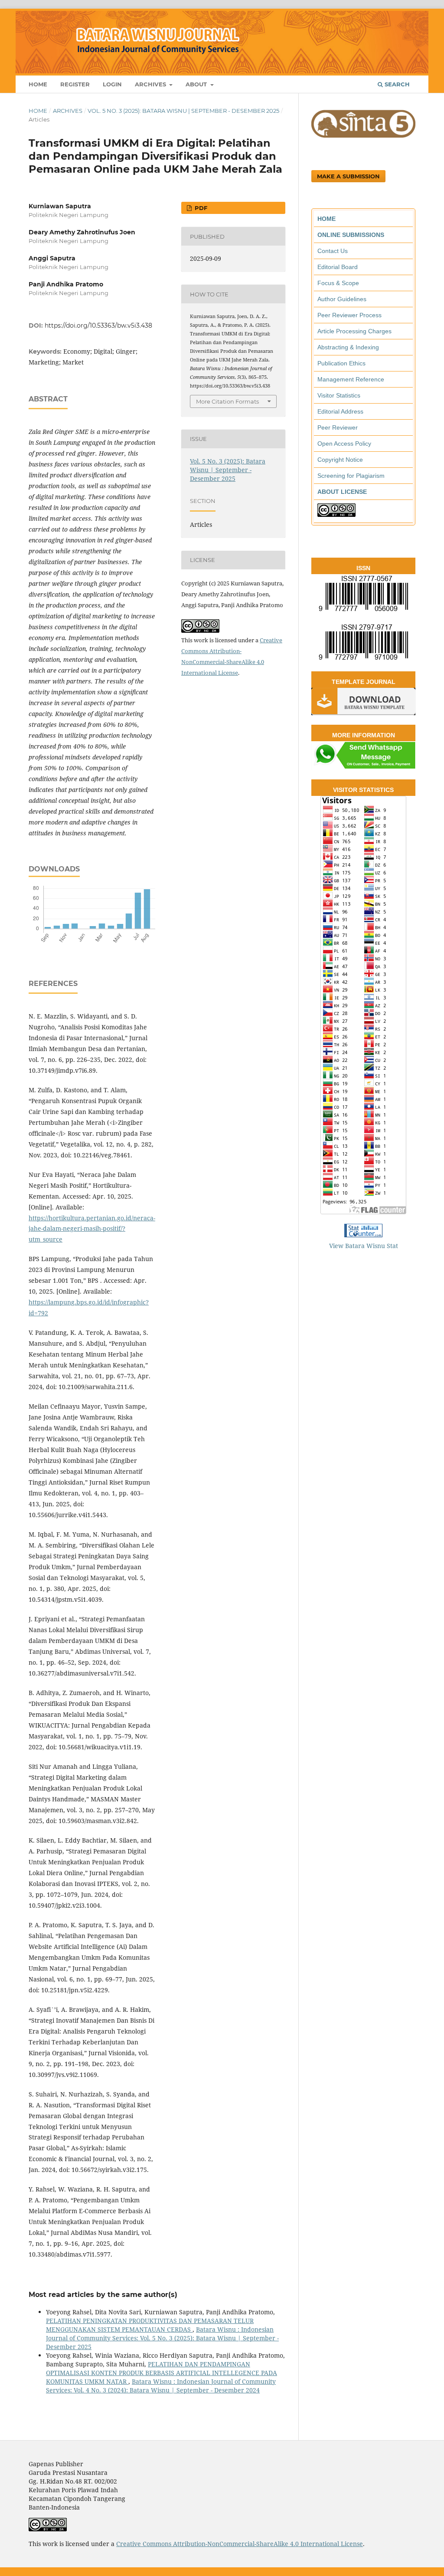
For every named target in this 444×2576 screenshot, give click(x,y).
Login (112, 84)
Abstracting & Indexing (348, 347)
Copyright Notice (340, 460)
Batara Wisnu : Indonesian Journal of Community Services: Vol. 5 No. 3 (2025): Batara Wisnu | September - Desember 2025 (162, 2338)
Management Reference (351, 379)
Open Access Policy (344, 444)
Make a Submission (348, 176)
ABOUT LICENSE (342, 492)
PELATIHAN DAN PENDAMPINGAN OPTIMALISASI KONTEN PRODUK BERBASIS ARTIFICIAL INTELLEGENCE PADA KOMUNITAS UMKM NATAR (162, 2373)
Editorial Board (338, 267)
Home (38, 84)
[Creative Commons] (336, 515)
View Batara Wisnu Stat (364, 1246)
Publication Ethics (341, 363)
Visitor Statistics (339, 395)
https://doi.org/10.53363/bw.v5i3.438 (98, 325)
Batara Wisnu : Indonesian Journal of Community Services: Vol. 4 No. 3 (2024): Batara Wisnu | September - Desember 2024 (161, 2386)
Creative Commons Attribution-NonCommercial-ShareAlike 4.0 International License (240, 2544)
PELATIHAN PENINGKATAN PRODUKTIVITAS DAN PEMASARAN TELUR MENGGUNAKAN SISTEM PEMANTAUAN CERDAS (150, 2325)
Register (75, 84)
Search (396, 84)
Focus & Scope (338, 283)
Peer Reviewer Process (349, 315)
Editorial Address (340, 411)
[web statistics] (363, 1235)
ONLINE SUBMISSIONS (351, 235)
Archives (151, 84)
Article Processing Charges (354, 331)
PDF (200, 208)
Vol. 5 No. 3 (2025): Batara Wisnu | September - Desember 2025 (183, 111)
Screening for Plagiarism (351, 476)
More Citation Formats (227, 401)
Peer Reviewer (338, 427)
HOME (326, 219)
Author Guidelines (342, 299)
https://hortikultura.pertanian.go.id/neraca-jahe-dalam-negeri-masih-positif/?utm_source (92, 1229)
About (197, 84)
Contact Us (333, 251)
